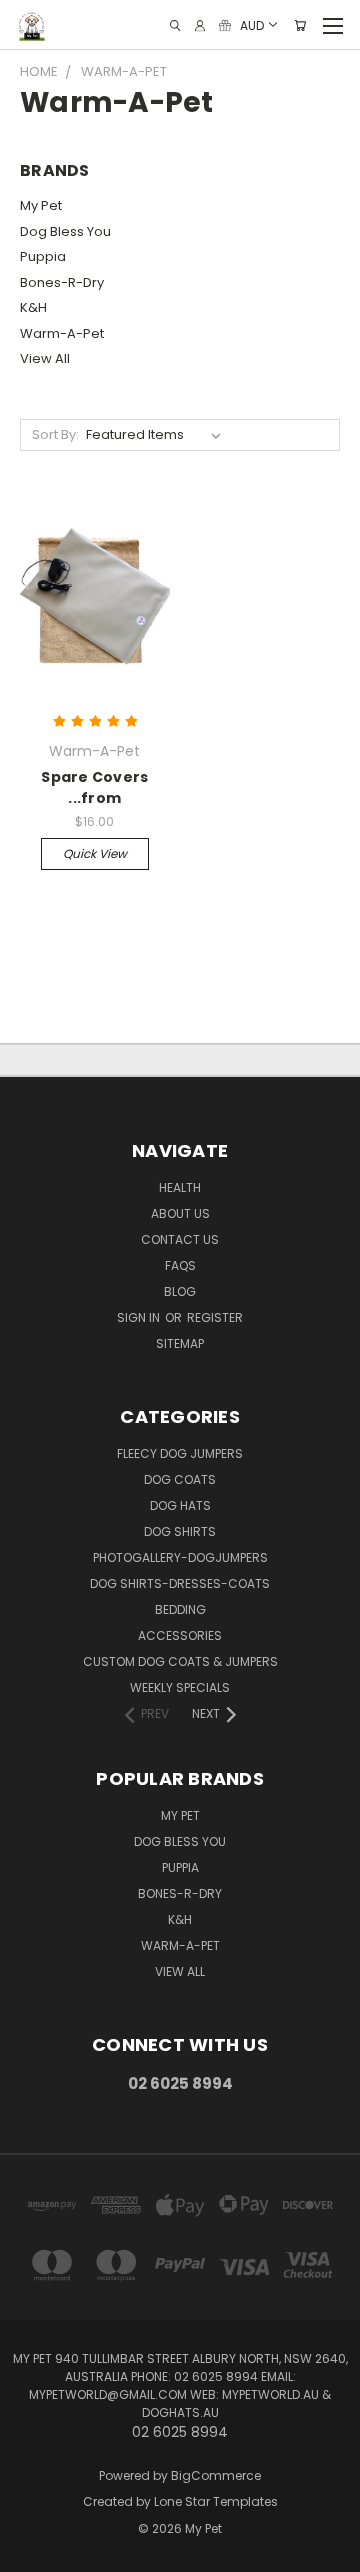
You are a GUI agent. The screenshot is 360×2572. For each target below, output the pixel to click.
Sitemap (180, 1343)
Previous (31, 2552)
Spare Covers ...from (94, 787)
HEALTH (180, 1187)
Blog (180, 1291)
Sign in (140, 1317)
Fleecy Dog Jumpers (180, 1453)
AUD (252, 24)
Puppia (43, 256)
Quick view (95, 853)
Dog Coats (180, 1479)
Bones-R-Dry (62, 282)
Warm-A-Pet (62, 333)
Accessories (180, 1635)
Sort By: (55, 434)
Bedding (180, 1609)
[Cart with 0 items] (300, 25)
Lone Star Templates (216, 2501)
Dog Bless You (65, 231)
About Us (180, 1213)
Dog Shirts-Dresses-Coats (180, 1583)
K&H (33, 307)
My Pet (41, 205)
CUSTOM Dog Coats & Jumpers (180, 1661)
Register (215, 1317)
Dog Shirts (180, 1531)
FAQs (180, 1265)
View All (45, 358)
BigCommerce (216, 2475)
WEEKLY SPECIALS (180, 1687)
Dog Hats (180, 1505)
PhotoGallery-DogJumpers (180, 1557)
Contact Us (180, 1239)
